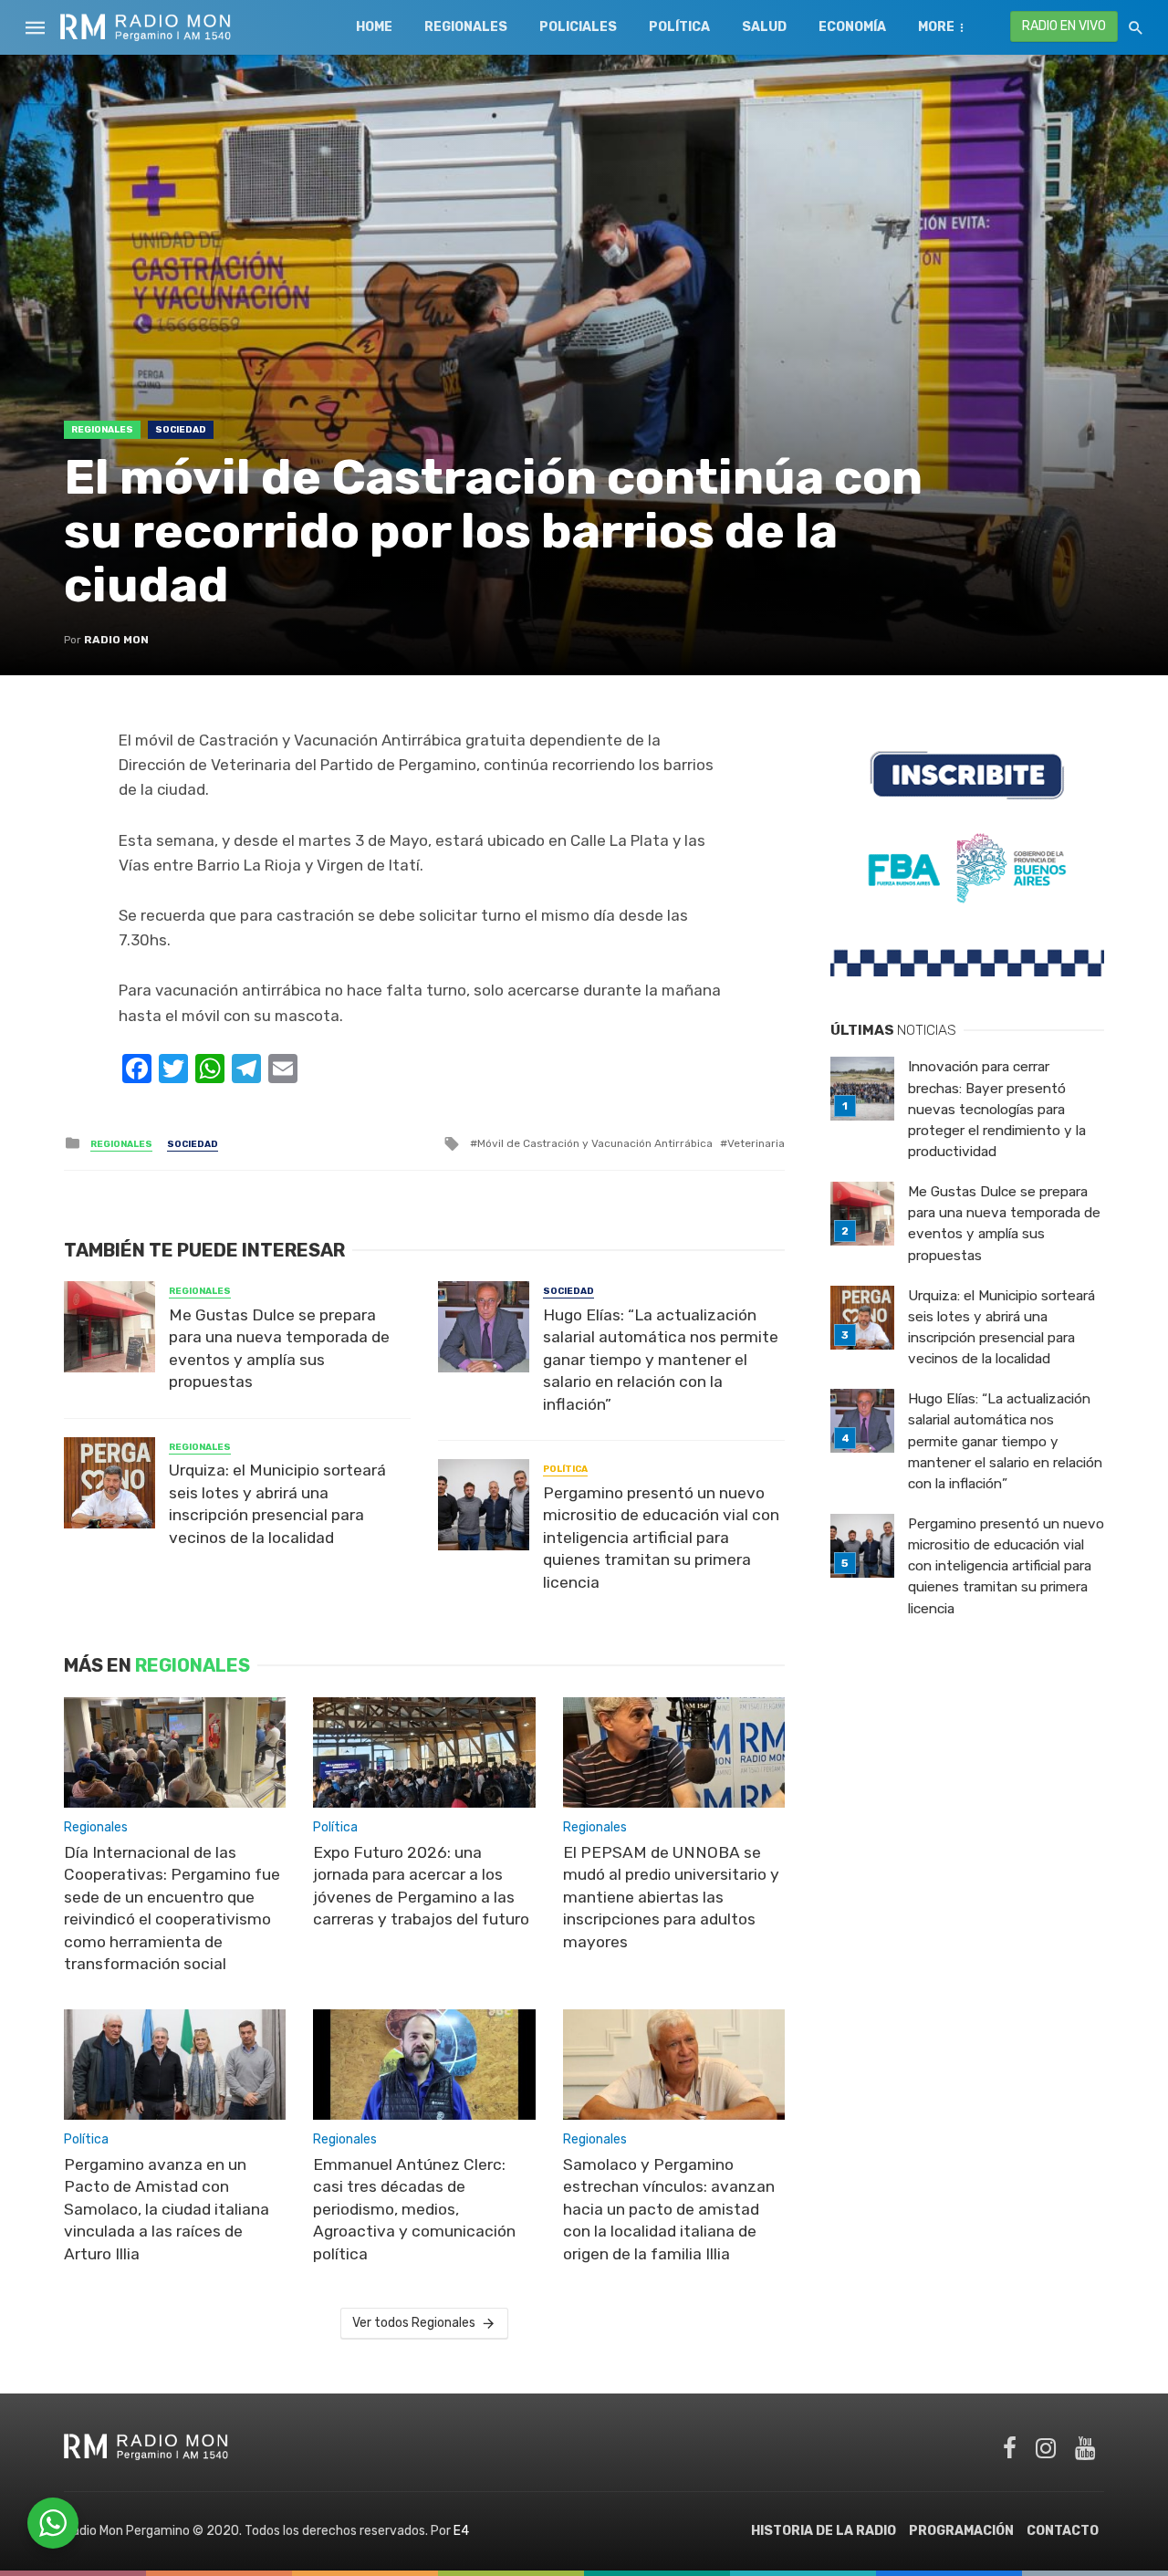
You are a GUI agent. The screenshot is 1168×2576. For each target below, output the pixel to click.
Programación (961, 2531)
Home (374, 27)
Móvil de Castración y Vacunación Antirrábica (595, 1143)
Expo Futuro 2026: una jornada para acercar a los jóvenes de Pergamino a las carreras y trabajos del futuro (421, 1886)
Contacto (1063, 2531)
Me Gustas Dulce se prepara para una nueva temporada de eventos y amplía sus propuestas (279, 1349)
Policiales (578, 27)
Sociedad (181, 430)
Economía (852, 27)
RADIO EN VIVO (1064, 26)
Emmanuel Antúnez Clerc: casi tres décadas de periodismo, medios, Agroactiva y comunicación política (414, 2209)
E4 (461, 2531)
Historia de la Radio (824, 2531)
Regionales (466, 27)
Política (679, 27)
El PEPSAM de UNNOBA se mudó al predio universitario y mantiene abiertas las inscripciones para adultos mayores (671, 1897)
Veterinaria (756, 1143)
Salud (764, 27)
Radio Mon (116, 640)
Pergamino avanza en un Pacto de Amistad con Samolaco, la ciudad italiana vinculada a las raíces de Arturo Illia (167, 2209)
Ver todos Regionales (414, 2323)
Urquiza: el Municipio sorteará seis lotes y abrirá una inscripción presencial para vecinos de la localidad (277, 1504)
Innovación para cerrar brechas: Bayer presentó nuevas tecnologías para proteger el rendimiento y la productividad (997, 1109)
